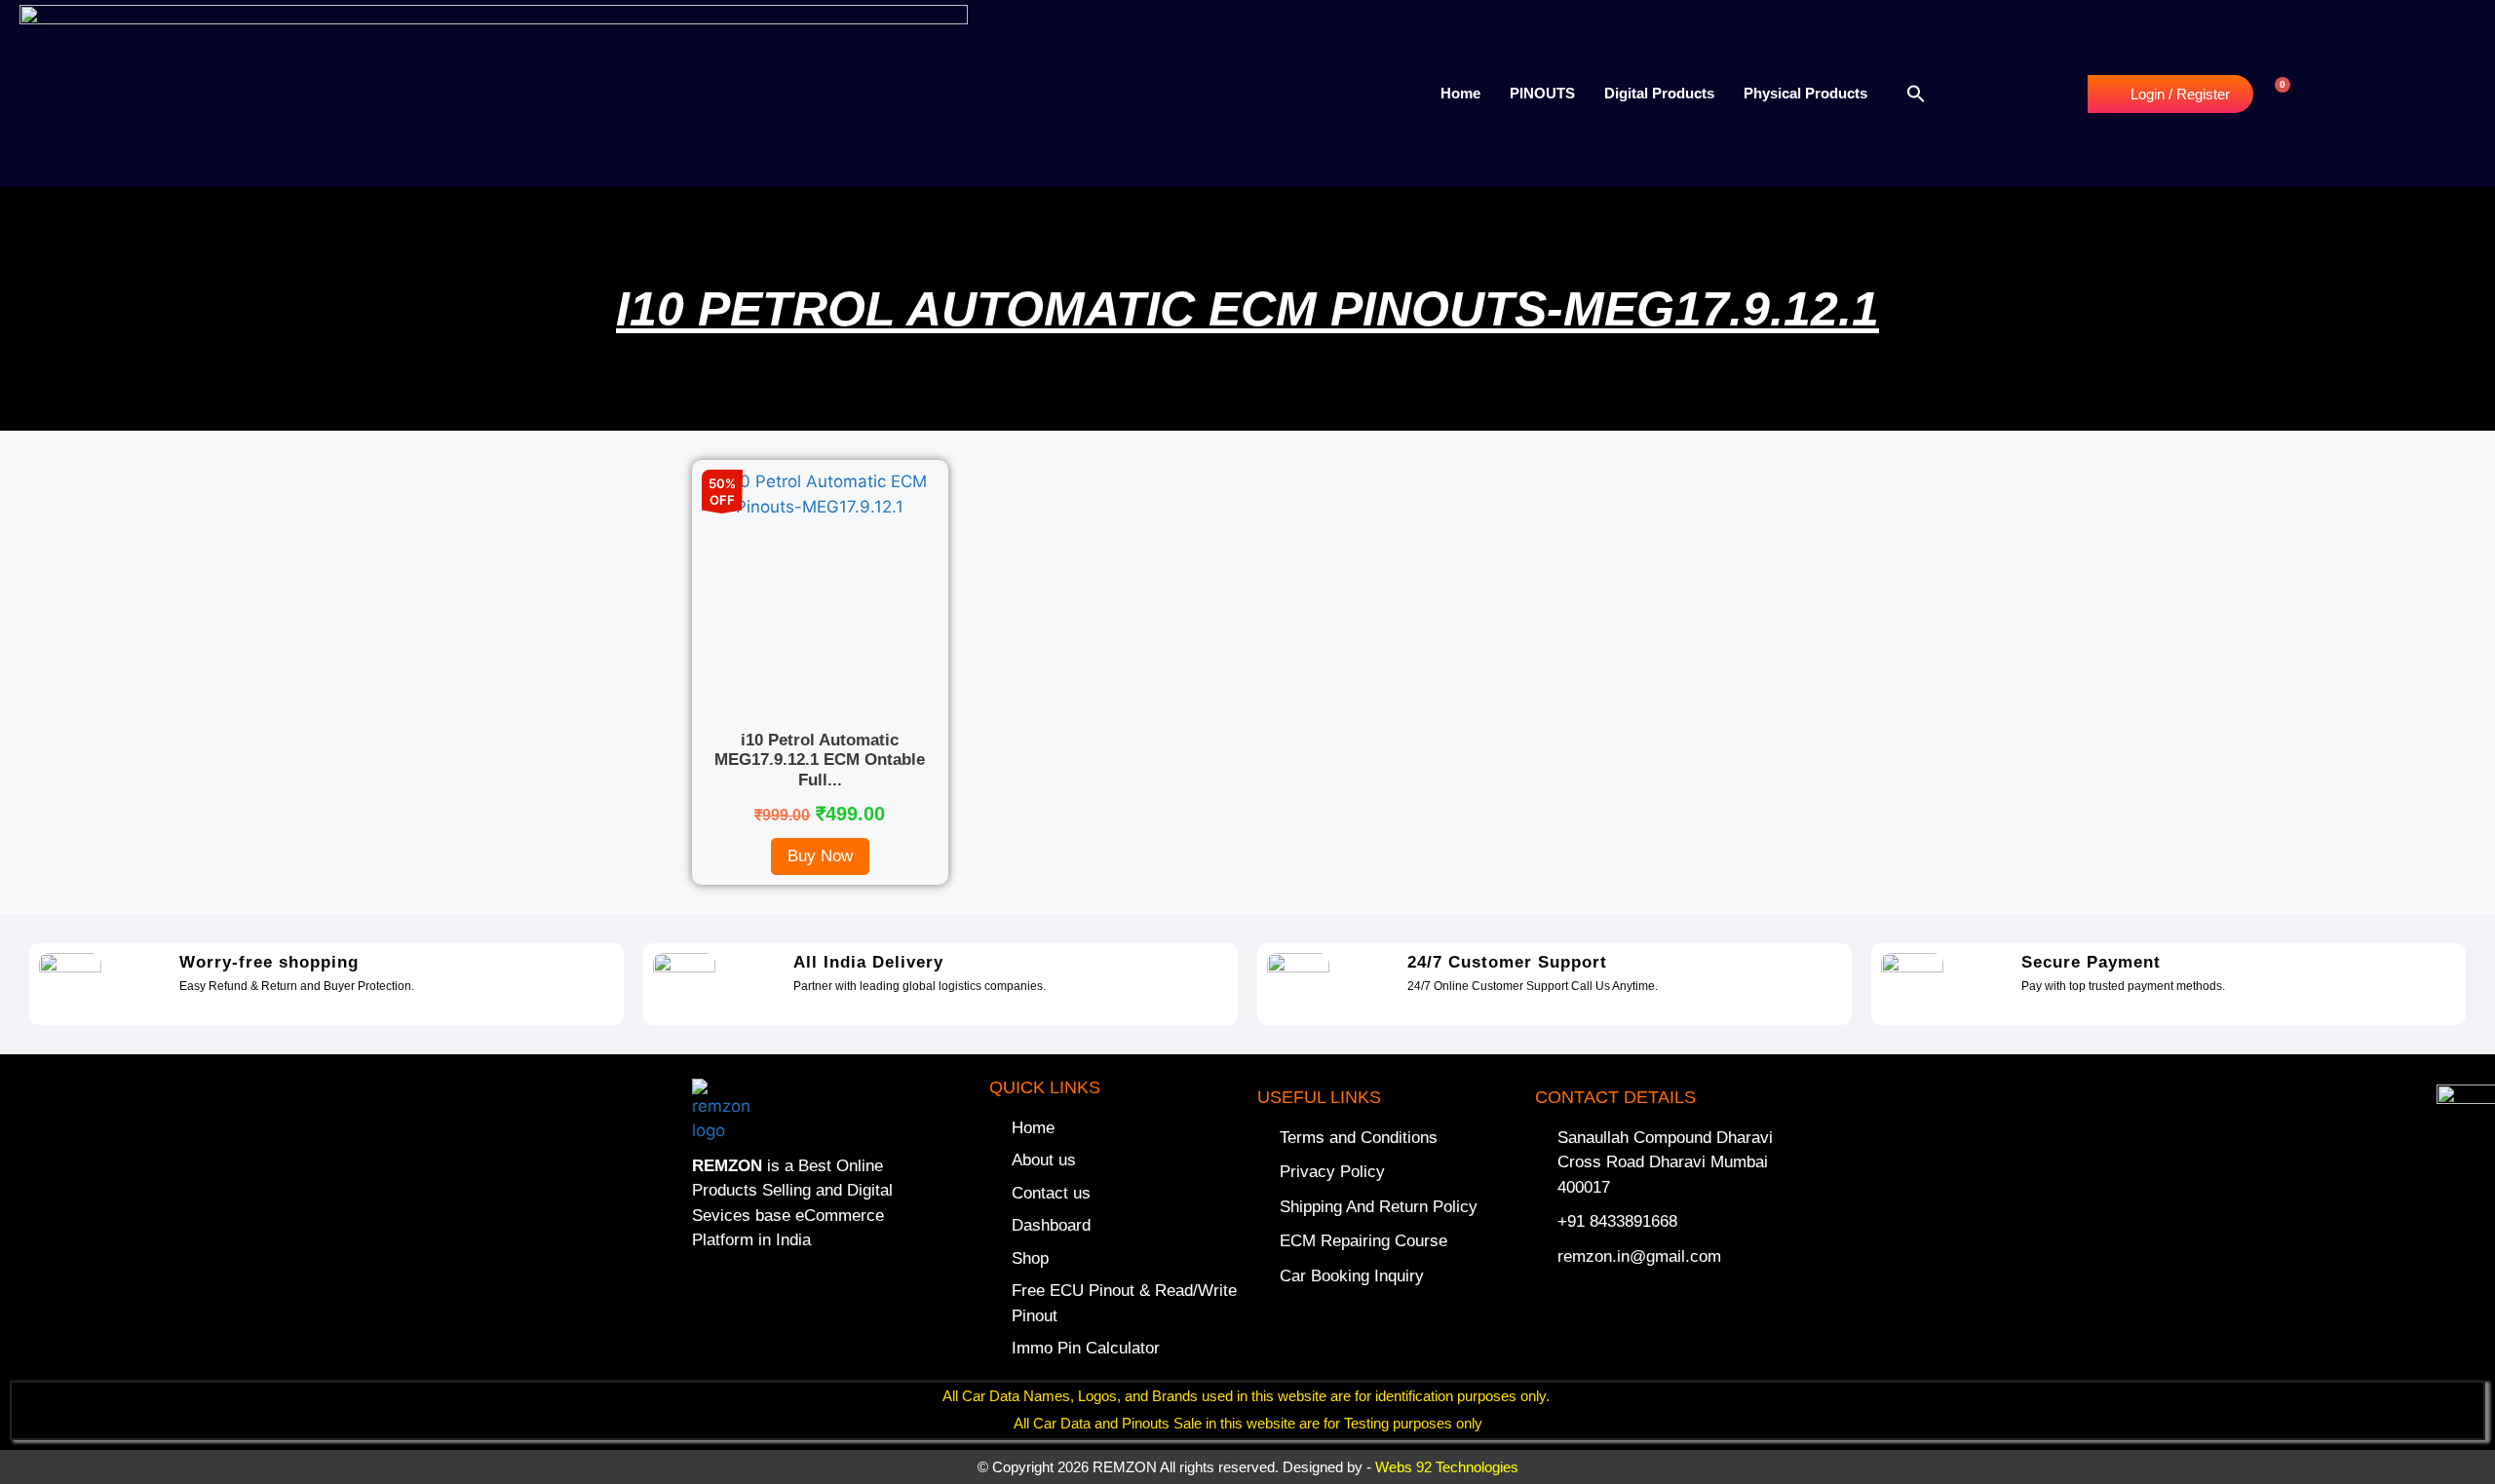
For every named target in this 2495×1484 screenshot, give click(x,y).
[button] (1916, 94)
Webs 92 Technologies (1447, 1467)
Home (1460, 93)
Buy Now (820, 856)
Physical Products (1805, 93)
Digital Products (1659, 93)
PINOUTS (1542, 93)
